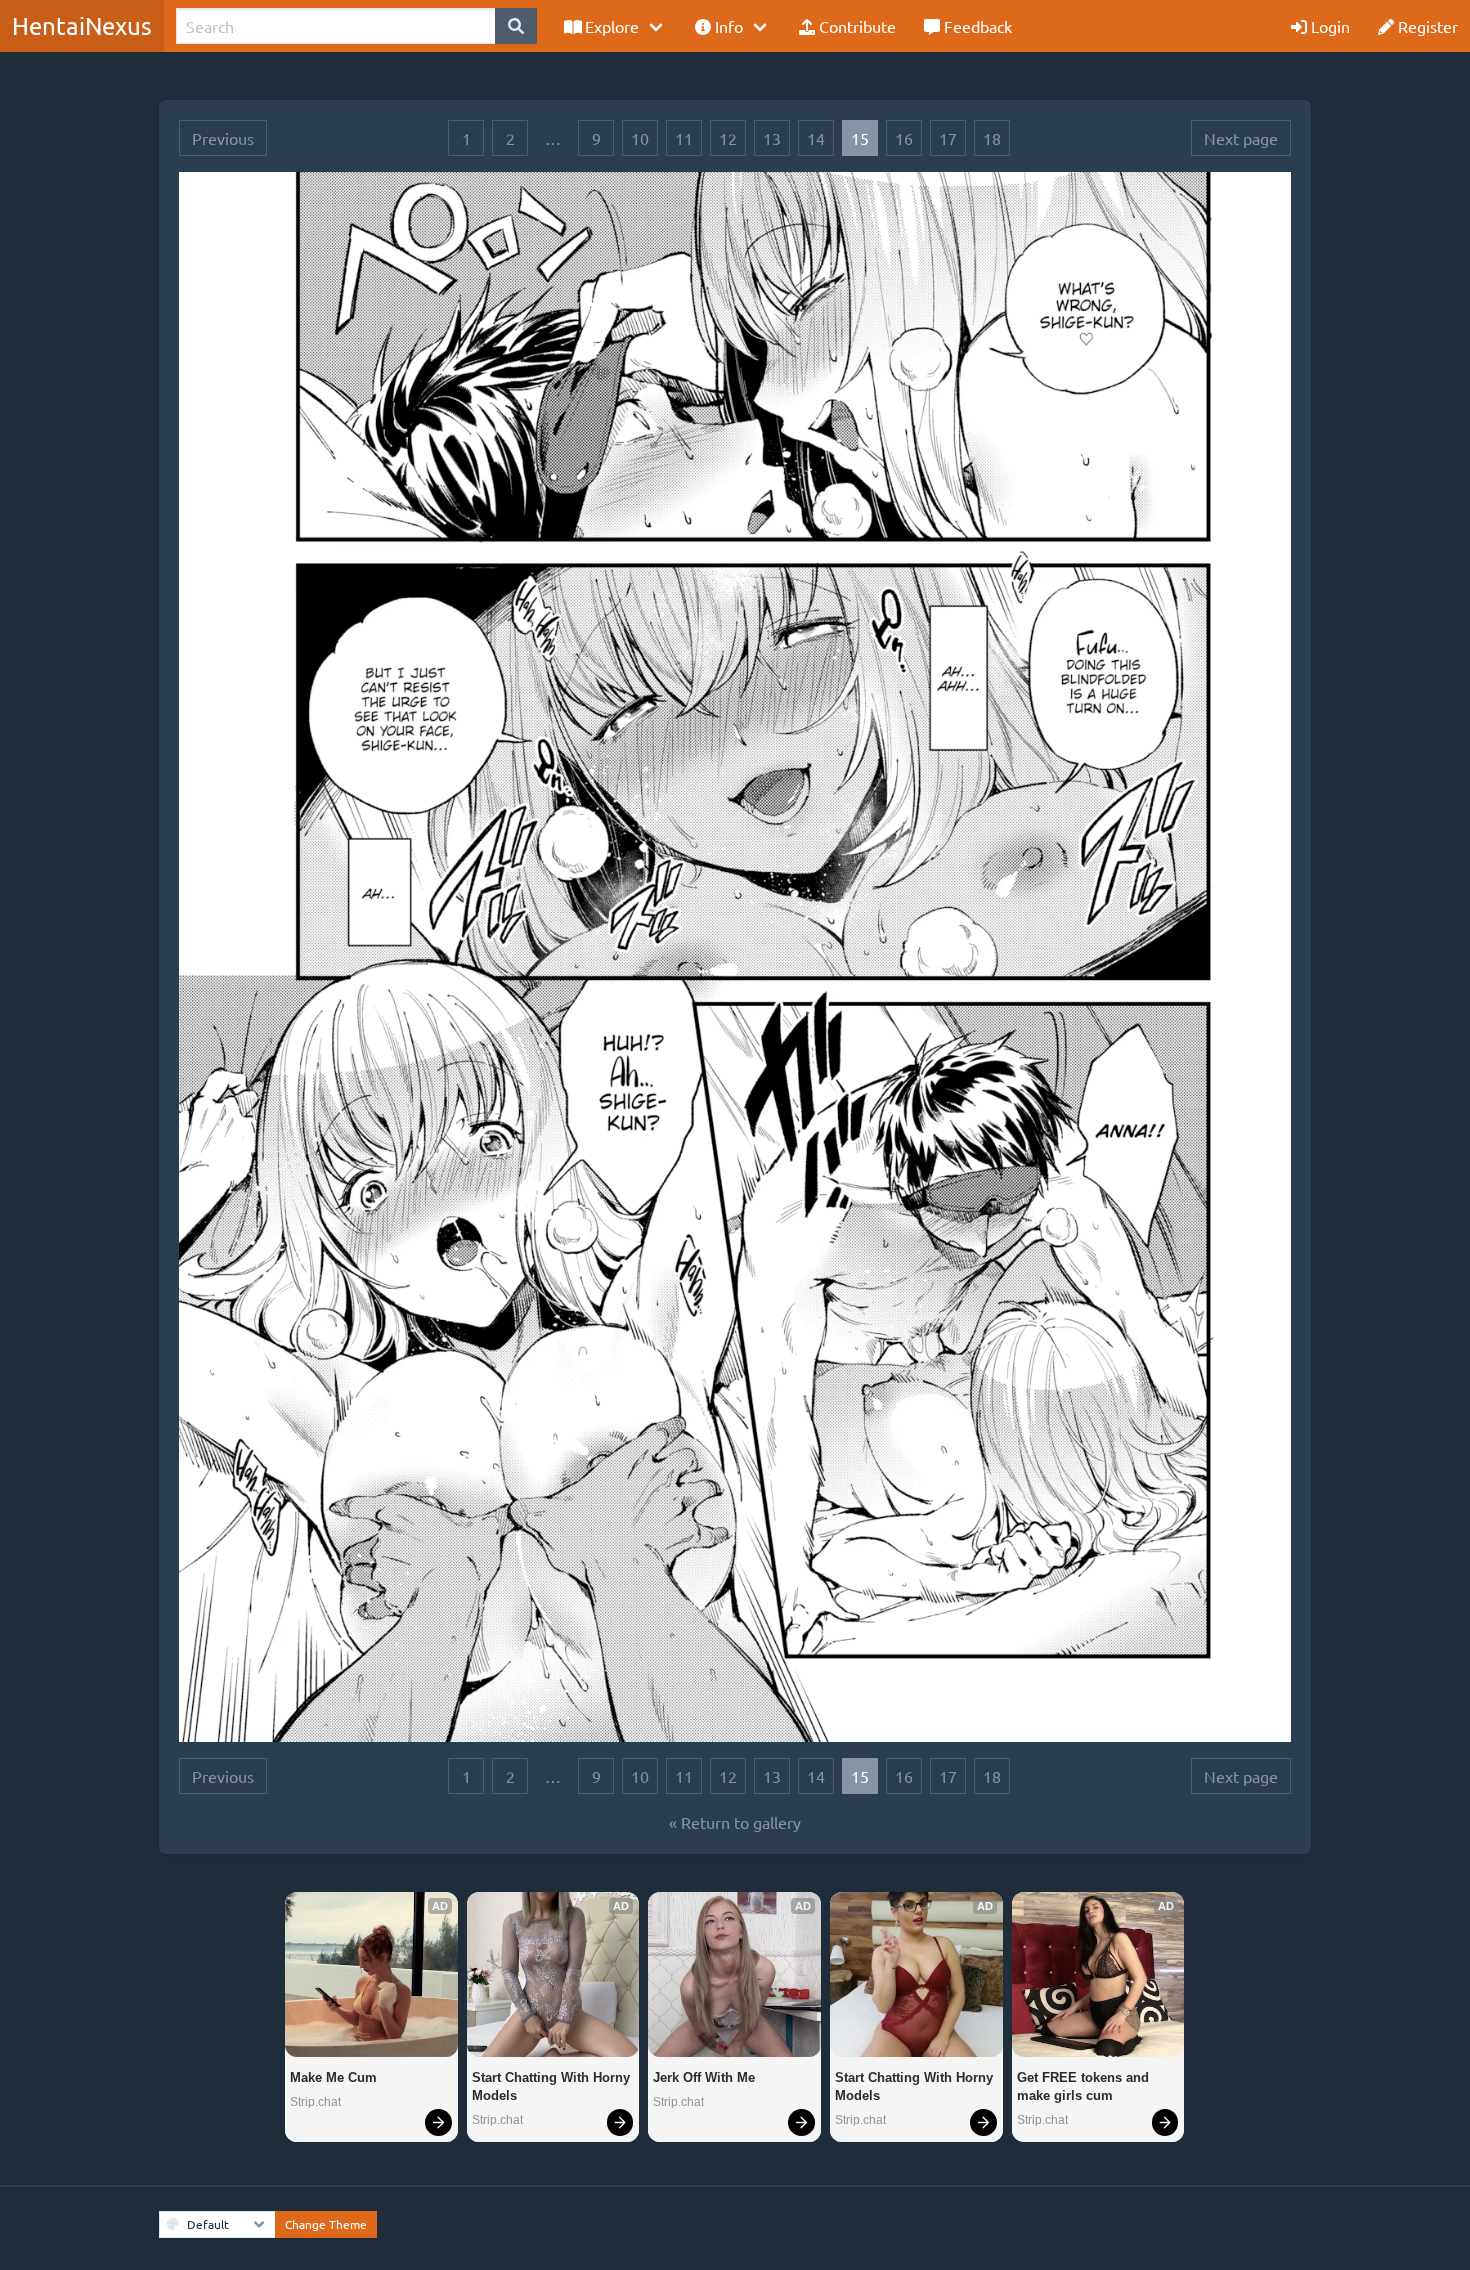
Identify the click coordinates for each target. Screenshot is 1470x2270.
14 (816, 138)
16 (904, 138)
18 (992, 138)
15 (860, 138)
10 (640, 138)
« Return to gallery (735, 1822)
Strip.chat (315, 2102)
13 (772, 138)
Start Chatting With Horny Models (553, 2086)
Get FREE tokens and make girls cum (1085, 2086)
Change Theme (326, 2224)
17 (948, 138)
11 (684, 138)
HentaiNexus (82, 25)
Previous (223, 138)
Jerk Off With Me (704, 2077)
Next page (1241, 138)
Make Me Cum (333, 2077)
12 (728, 138)
